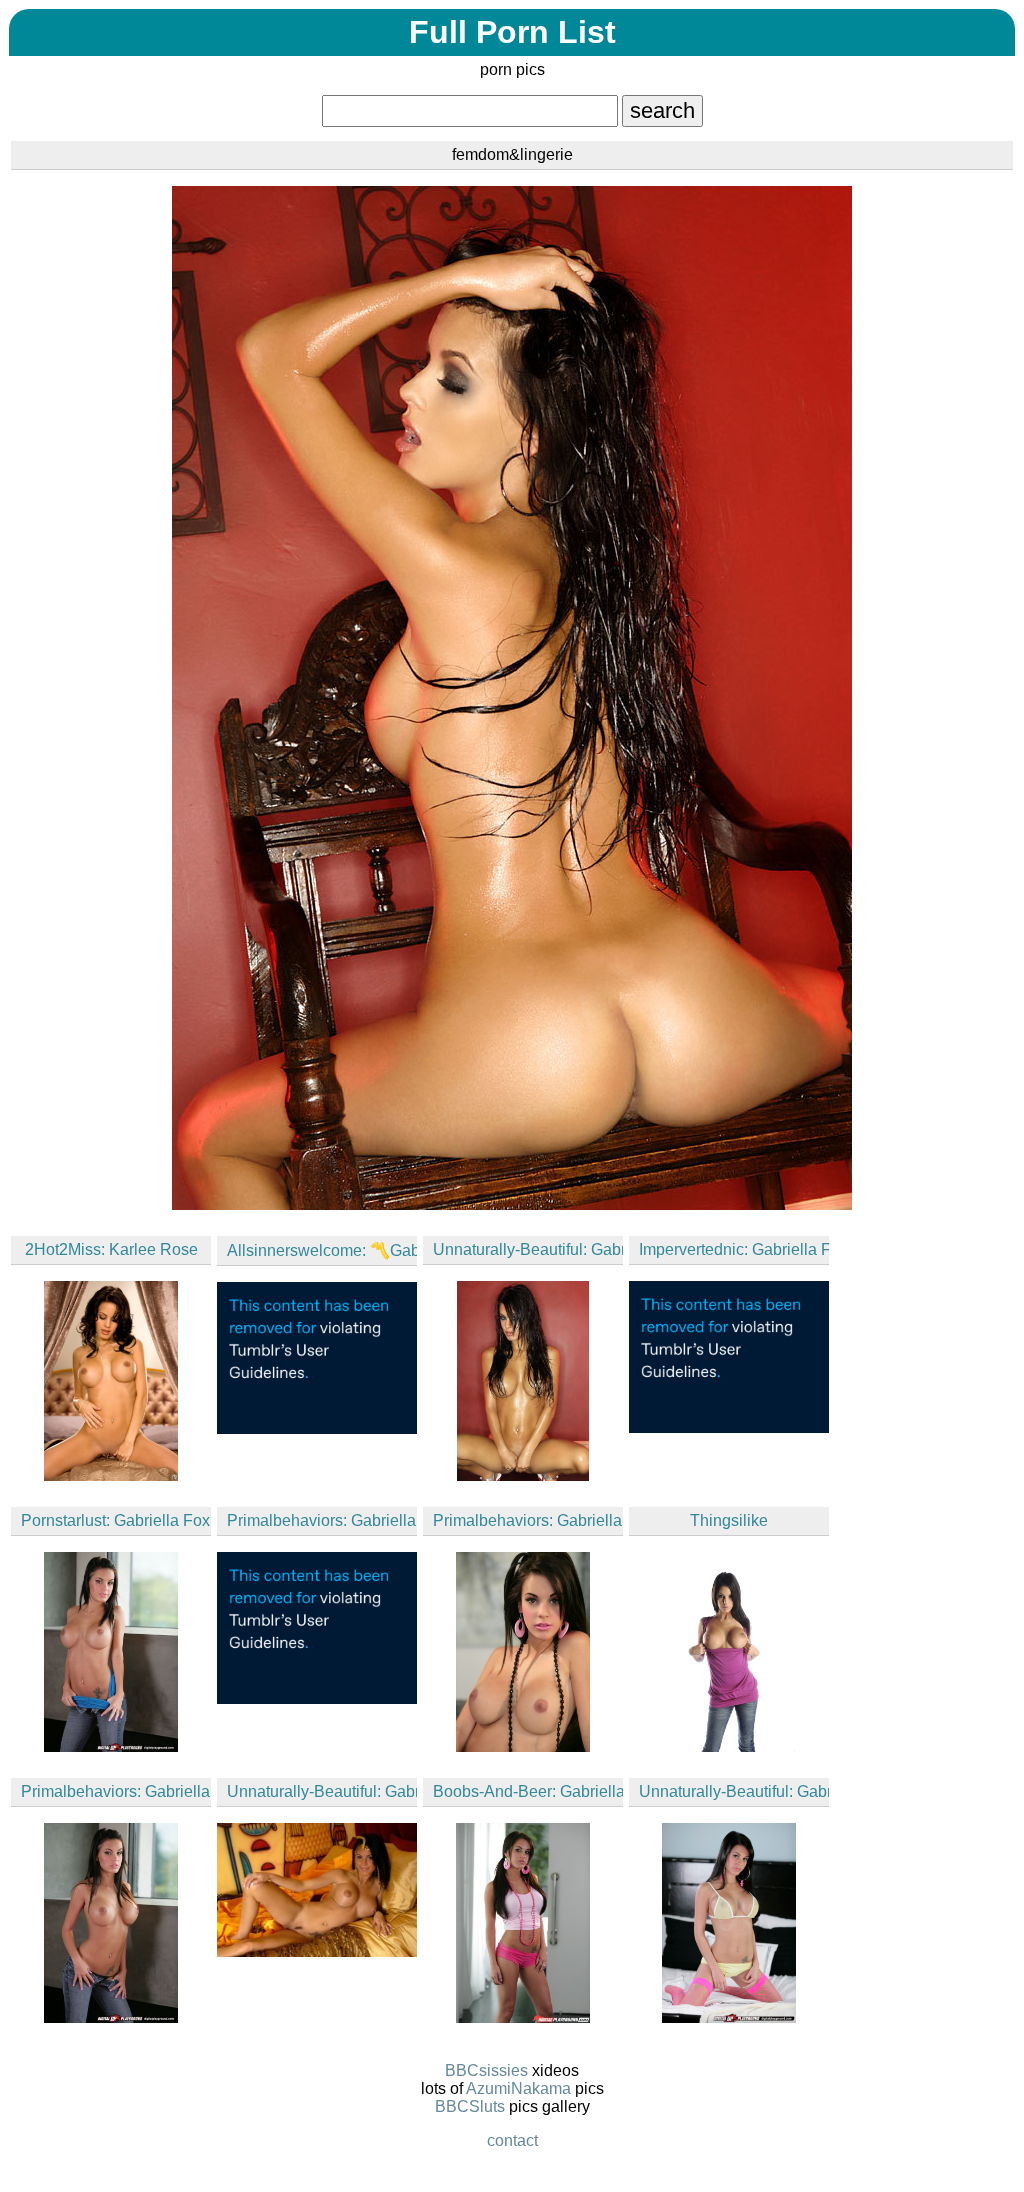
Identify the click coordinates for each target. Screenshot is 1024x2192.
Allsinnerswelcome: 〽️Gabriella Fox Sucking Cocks (322, 1250)
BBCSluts (470, 2106)
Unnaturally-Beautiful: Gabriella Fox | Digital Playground (734, 1791)
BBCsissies (486, 2070)
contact (512, 2140)
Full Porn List (512, 32)
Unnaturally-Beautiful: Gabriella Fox (528, 1249)
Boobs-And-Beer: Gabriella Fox (528, 1791)
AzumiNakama (518, 2088)
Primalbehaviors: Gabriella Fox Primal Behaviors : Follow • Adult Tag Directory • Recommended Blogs (322, 1520)
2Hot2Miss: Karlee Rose (111, 1249)
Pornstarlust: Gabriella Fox (115, 1520)
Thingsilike (729, 1520)
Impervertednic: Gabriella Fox (734, 1249)
